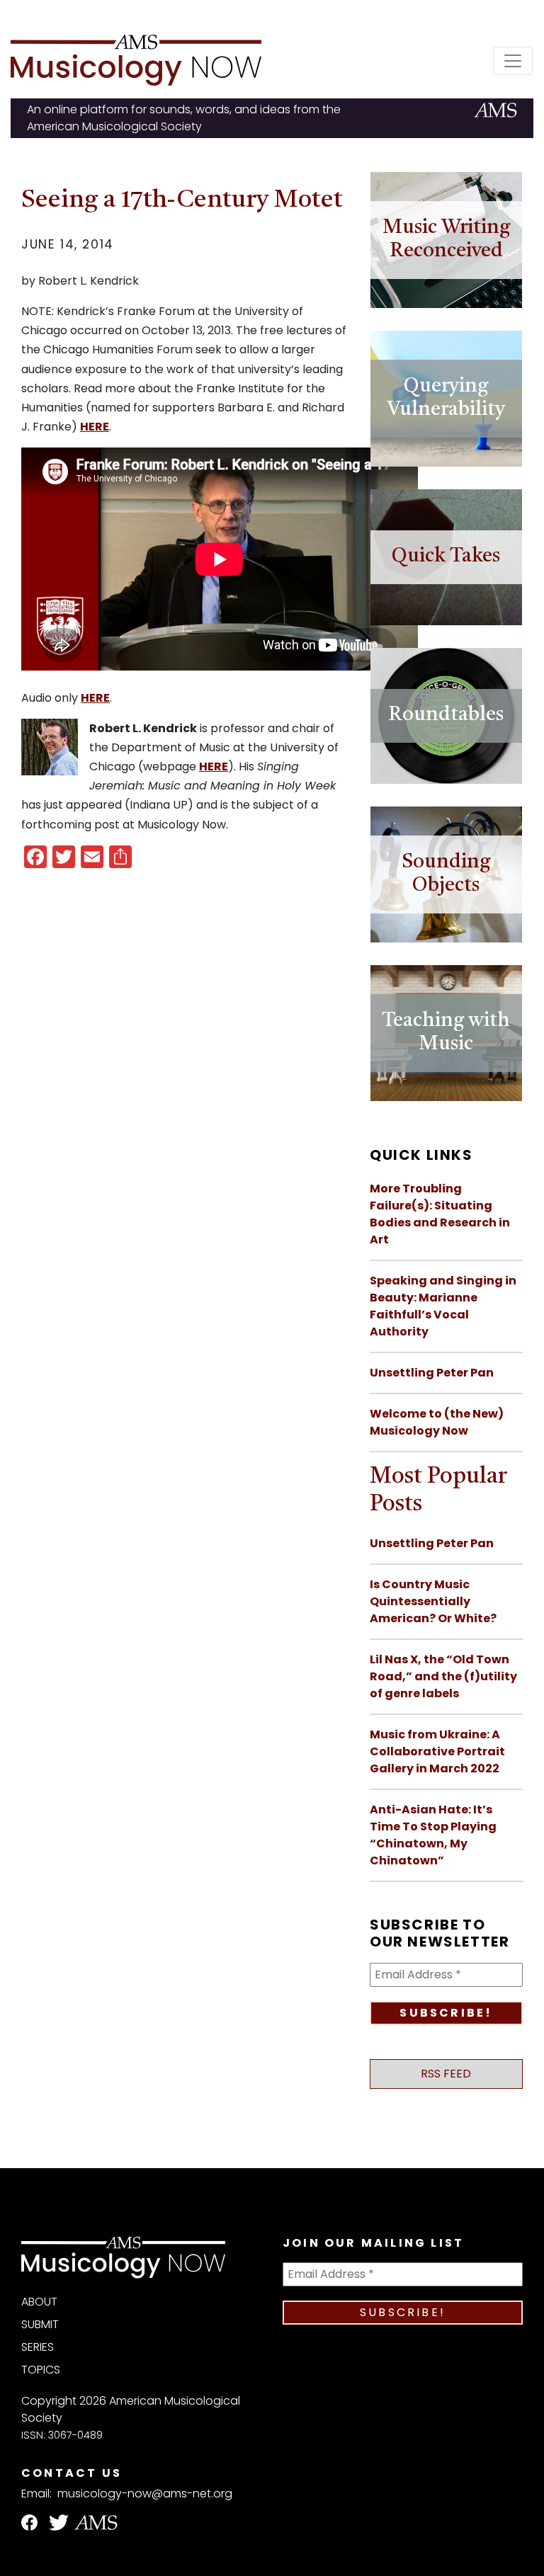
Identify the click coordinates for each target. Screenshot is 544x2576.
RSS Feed (446, 2074)
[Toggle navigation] (513, 61)
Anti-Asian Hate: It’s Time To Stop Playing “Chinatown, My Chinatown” (433, 1835)
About (39, 2302)
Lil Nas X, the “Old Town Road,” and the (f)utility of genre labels (443, 1676)
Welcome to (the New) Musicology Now (437, 1422)
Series (38, 2347)
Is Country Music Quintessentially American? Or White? (433, 1601)
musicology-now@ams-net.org (145, 2494)
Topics (41, 2370)
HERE (95, 427)
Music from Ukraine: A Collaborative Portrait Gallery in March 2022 (437, 1751)
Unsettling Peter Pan (432, 1373)
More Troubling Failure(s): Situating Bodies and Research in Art (440, 1214)
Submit (40, 2324)
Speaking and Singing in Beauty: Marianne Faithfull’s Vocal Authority (443, 1306)
